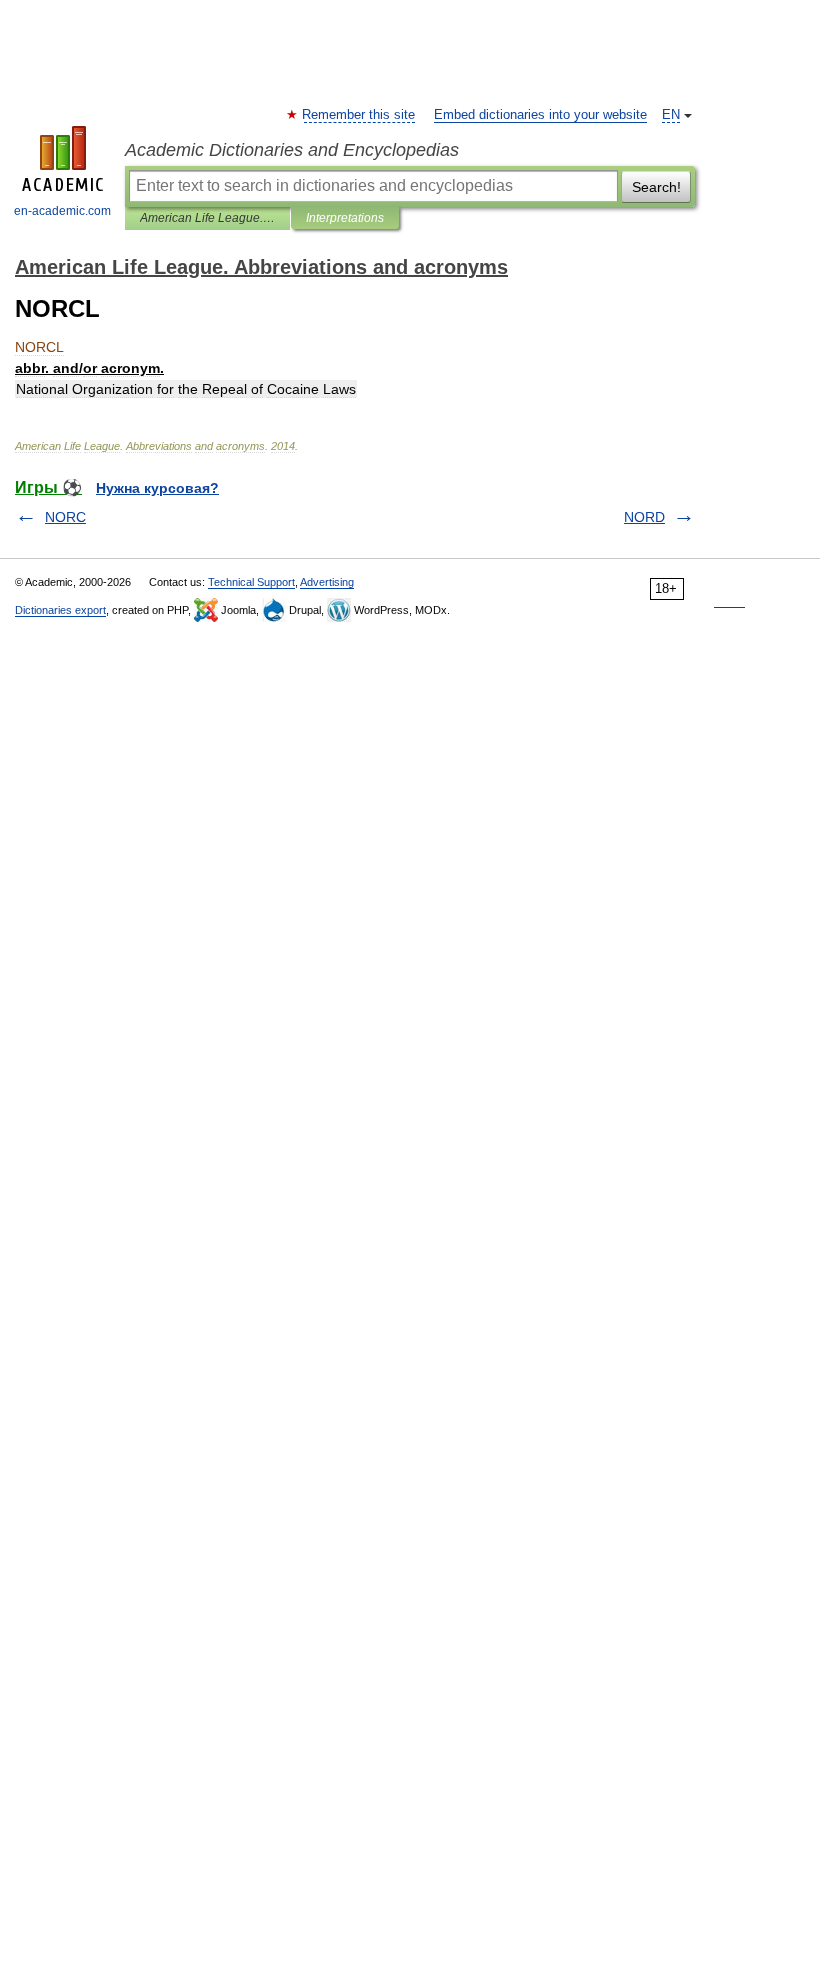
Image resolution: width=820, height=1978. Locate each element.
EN (671, 115)
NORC (65, 517)
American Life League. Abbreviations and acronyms (207, 218)
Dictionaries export (60, 610)
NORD (644, 517)
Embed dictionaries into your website (540, 115)
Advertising (327, 582)
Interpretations (345, 218)
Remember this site (359, 115)
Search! (656, 187)
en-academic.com (62, 211)
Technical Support (251, 582)
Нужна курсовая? (157, 488)
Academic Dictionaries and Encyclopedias (292, 150)
